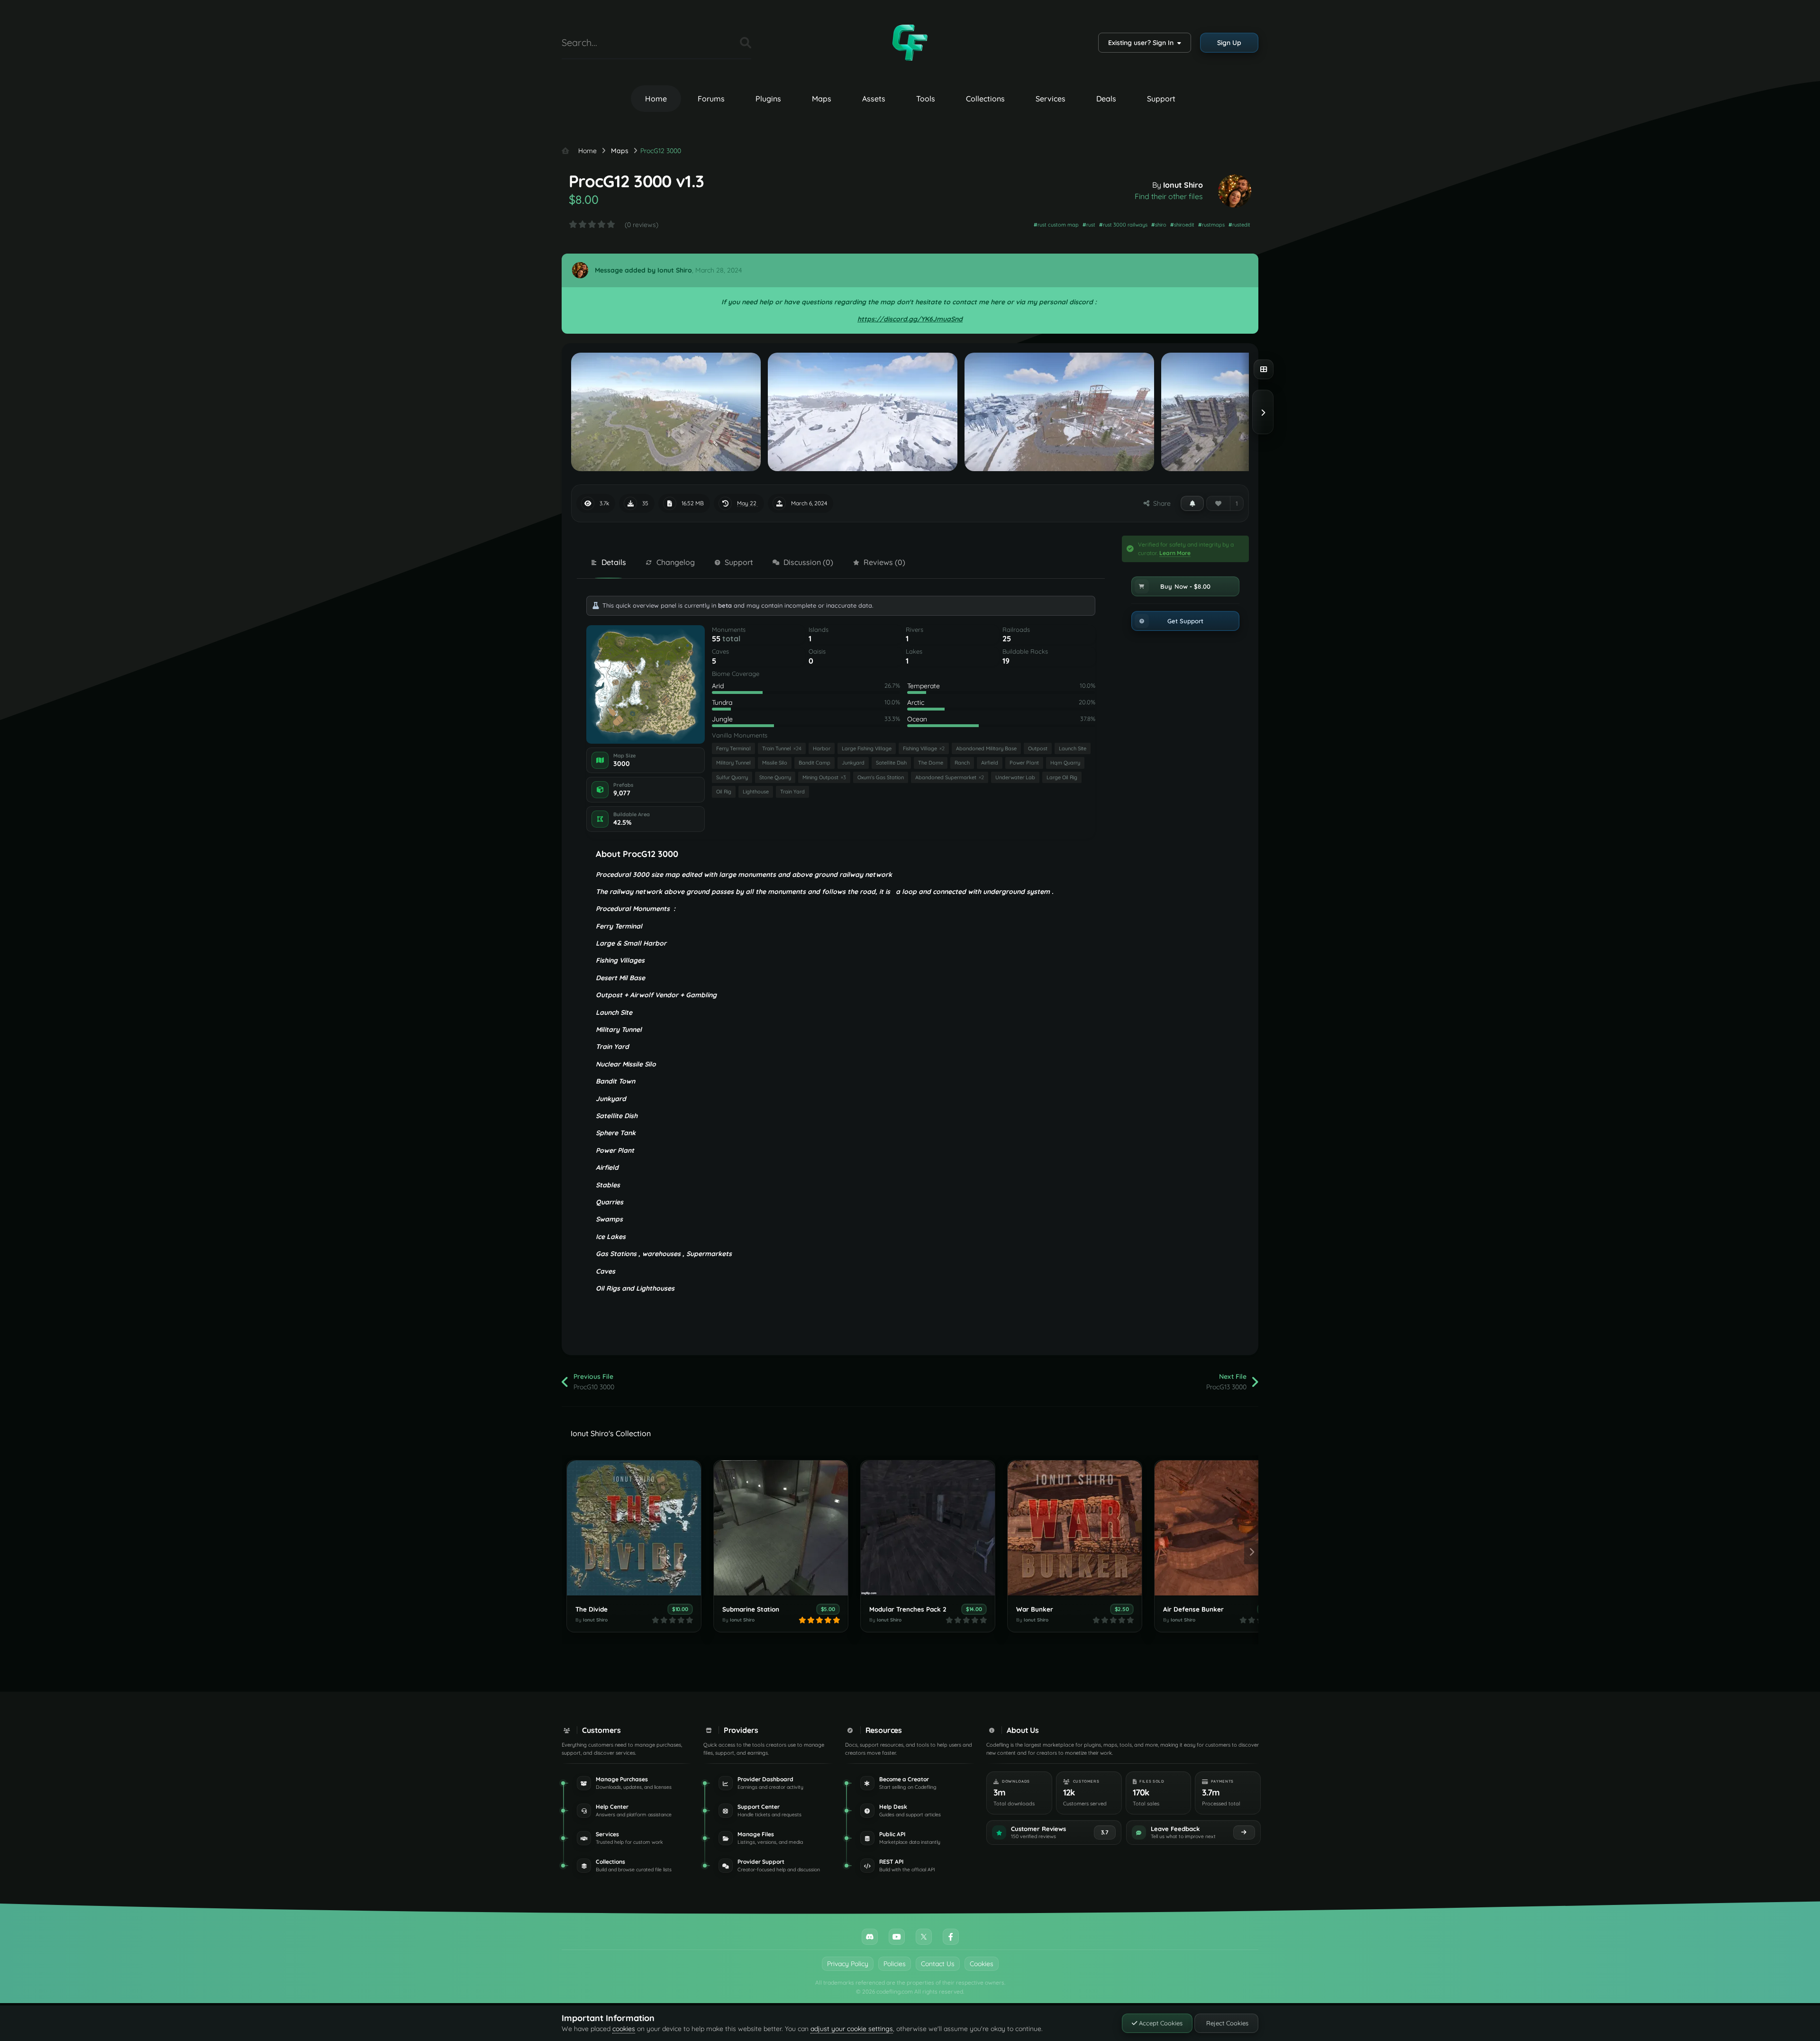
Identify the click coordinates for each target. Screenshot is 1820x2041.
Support (1161, 99)
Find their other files (1169, 196)
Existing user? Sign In (1143, 43)
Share (1160, 503)
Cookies (982, 1964)
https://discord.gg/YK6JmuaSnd (910, 319)
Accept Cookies (1160, 2023)
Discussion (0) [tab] (808, 562)
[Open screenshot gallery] (1264, 369)
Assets (874, 99)
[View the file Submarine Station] (781, 1528)
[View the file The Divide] (634, 1528)
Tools (926, 99)
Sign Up (1229, 43)
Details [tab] (614, 562)
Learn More (1175, 553)
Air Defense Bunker (1193, 1609)
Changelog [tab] (676, 562)
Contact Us (938, 1964)
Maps (822, 99)
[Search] (746, 43)
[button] (1185, 586)
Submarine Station (751, 1609)
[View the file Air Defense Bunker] (1222, 1528)
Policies (895, 1964)
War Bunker (1035, 1609)
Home (656, 99)
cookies (624, 2029)
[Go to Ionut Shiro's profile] (1235, 191)
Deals (1106, 99)
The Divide (591, 1609)
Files (721, 42)
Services (1051, 99)
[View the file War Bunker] (1075, 1528)
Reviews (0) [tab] (884, 562)
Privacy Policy (848, 1964)
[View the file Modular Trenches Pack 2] (928, 1528)
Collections (985, 99)
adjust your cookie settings (852, 2029)
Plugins (768, 99)
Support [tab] (739, 562)
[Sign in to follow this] (1192, 503)
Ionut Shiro (1183, 185)
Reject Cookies (1226, 2023)
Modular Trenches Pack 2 (908, 1609)
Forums (711, 99)
